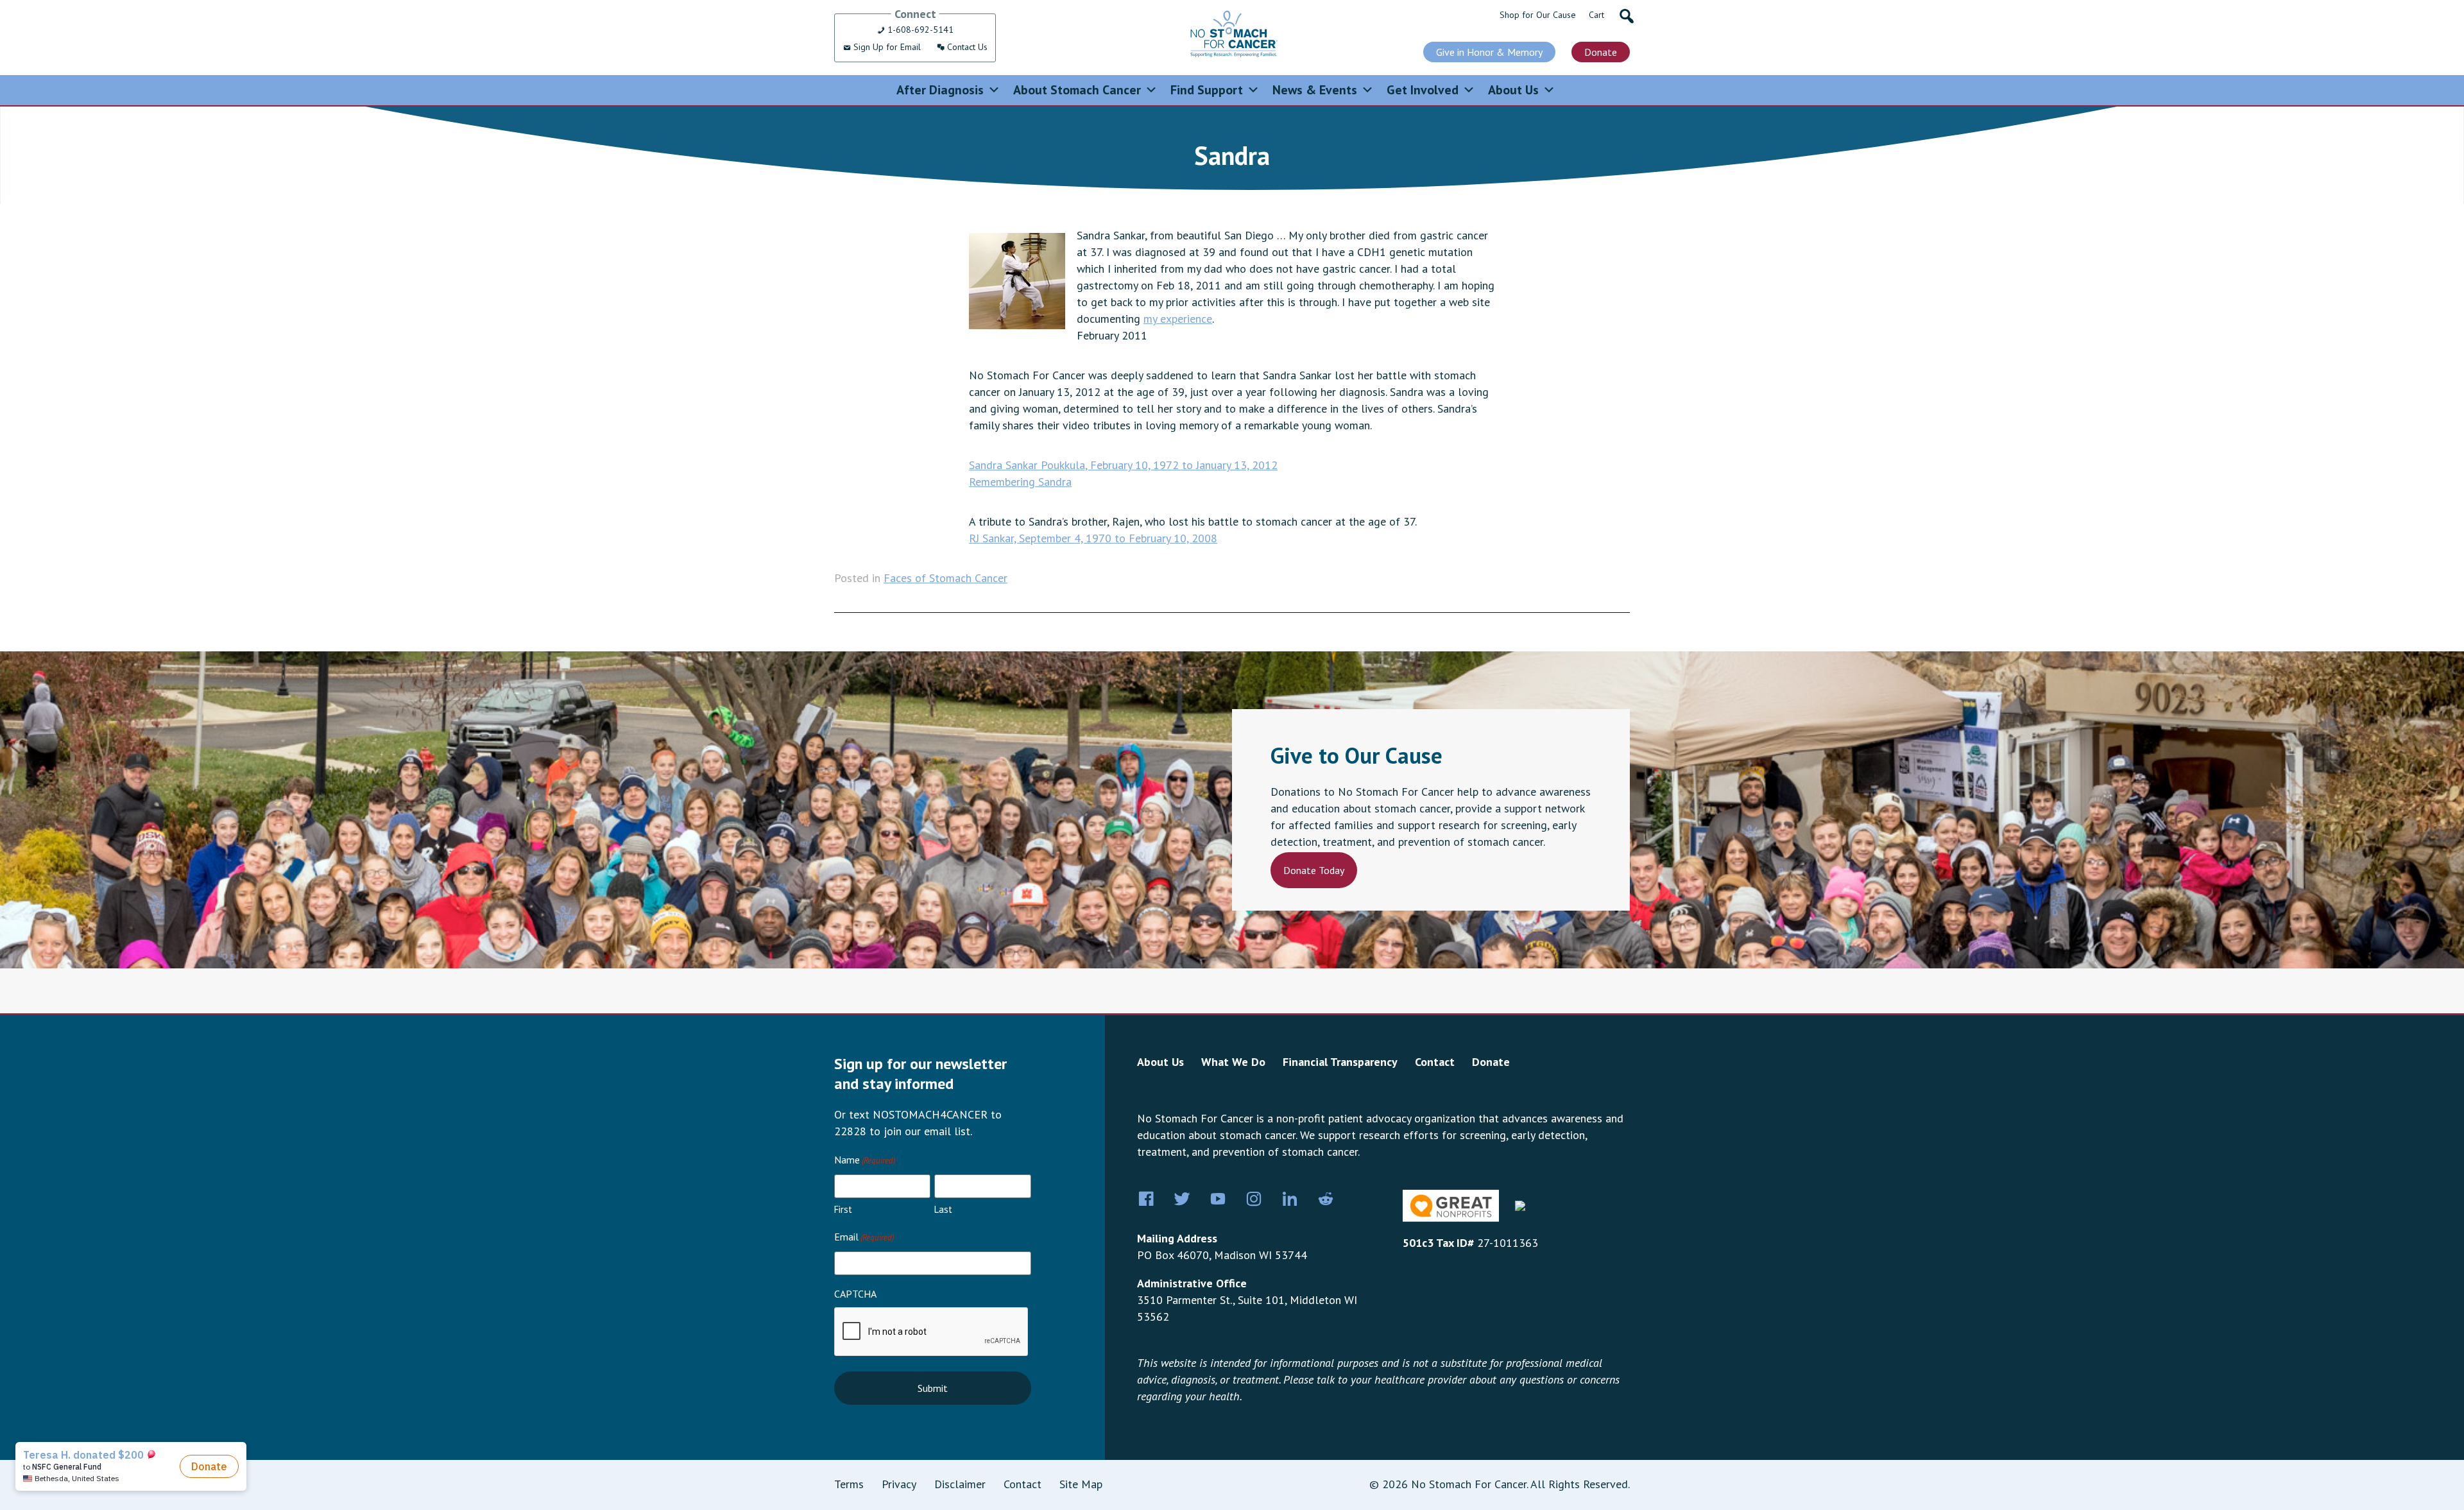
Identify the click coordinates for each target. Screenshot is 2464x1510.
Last (943, 1209)
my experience (1178, 319)
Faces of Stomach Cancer (945, 578)
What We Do (1233, 1062)
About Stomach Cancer (1077, 90)
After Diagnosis (940, 90)
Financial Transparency (1340, 1062)
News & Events (1315, 90)
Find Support (1207, 90)
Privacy (899, 1484)
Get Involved (1423, 90)
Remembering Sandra (1020, 482)
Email (864, 1237)
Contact (1435, 1062)
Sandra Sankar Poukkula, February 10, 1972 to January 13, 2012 (1123, 465)
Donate (1601, 52)
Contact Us (966, 47)
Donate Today (1314, 870)
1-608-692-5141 (919, 30)
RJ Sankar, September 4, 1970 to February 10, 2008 (1093, 538)
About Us (1513, 90)
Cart (1596, 15)
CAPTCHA (855, 1294)
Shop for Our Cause (1538, 15)
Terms (849, 1484)
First (843, 1209)
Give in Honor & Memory (1489, 52)
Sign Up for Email (886, 47)
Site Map (1081, 1484)
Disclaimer (960, 1484)
